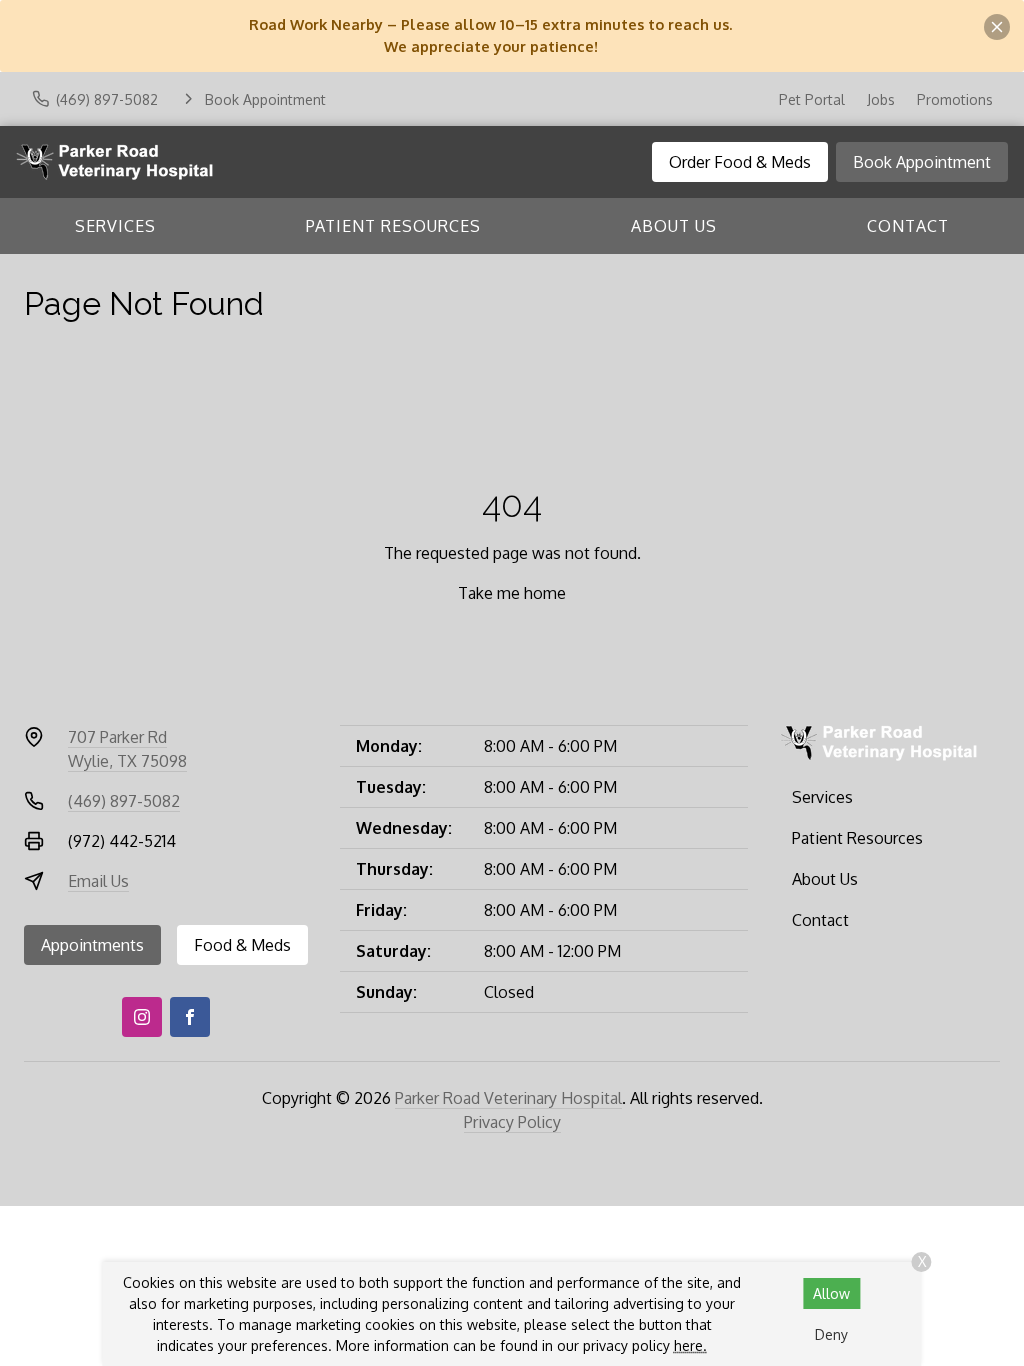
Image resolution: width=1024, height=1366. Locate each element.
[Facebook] (190, 1017)
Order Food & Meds (740, 162)
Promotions (955, 99)
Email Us (98, 881)
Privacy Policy (512, 1122)
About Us (674, 226)
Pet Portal (812, 99)
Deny (831, 1334)
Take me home (512, 593)
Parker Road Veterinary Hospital (508, 1098)
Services (115, 226)
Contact (908, 226)
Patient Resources (393, 226)
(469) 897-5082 (124, 801)
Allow (831, 1293)
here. (690, 1345)
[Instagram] (142, 1017)
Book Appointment (922, 162)
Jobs (881, 99)
